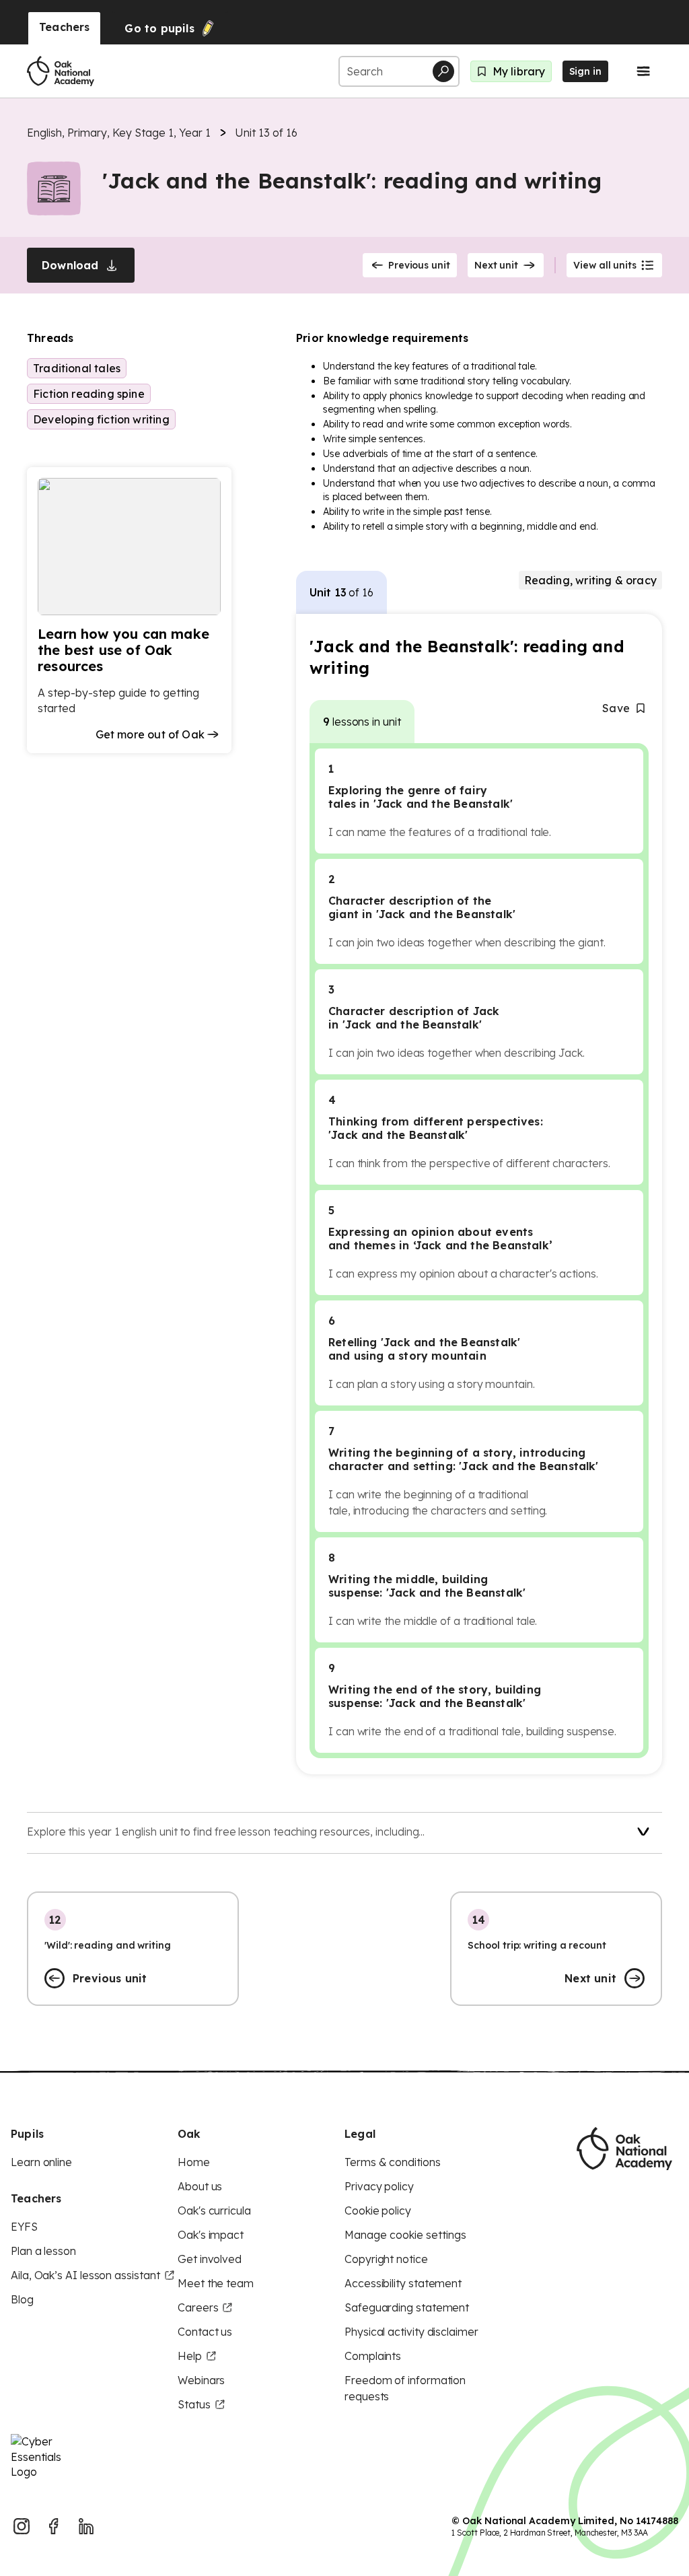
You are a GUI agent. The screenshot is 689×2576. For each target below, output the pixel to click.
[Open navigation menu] (643, 71)
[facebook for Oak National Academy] (54, 2526)
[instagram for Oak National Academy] (22, 2526)
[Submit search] (443, 71)
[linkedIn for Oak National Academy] (86, 2526)
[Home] (61, 71)
